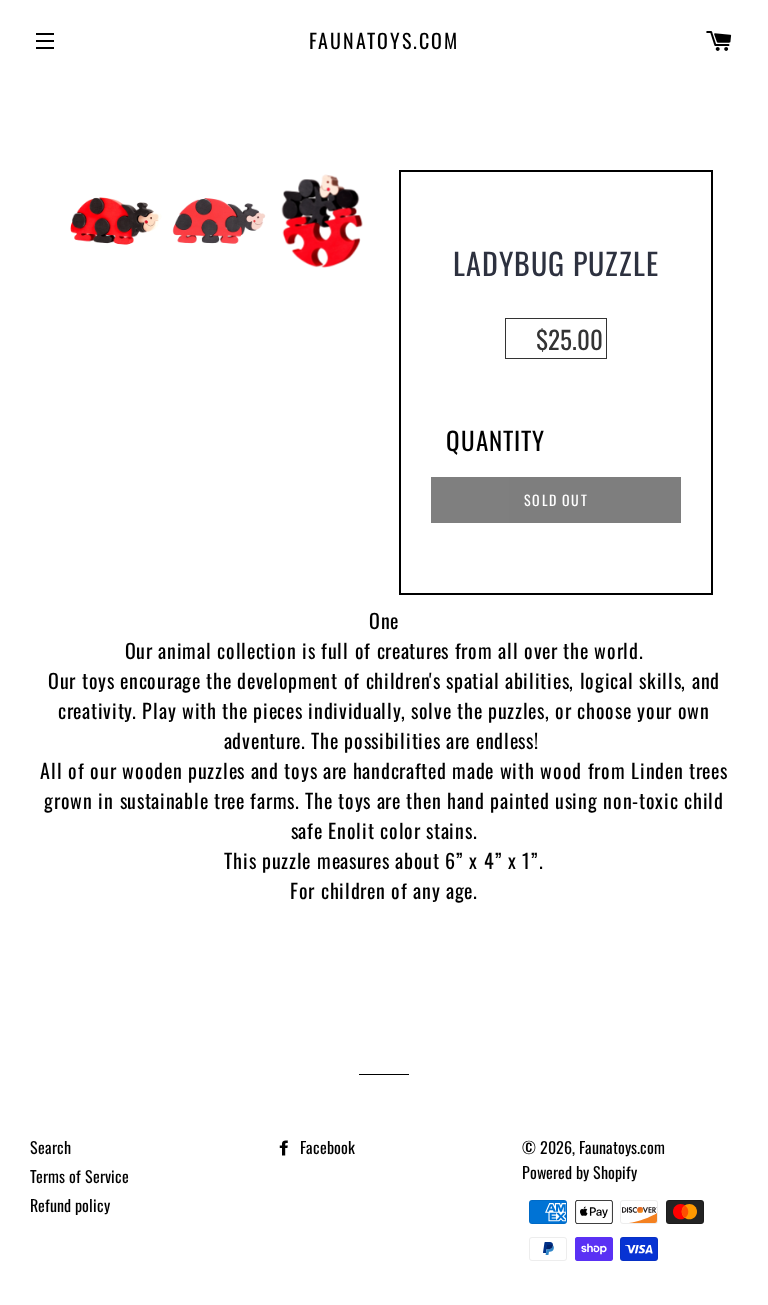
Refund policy (70, 1205)
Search (50, 1147)
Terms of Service (79, 1176)
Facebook (325, 1147)
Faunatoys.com (384, 40)
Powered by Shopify (579, 1172)
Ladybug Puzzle (556, 263)
